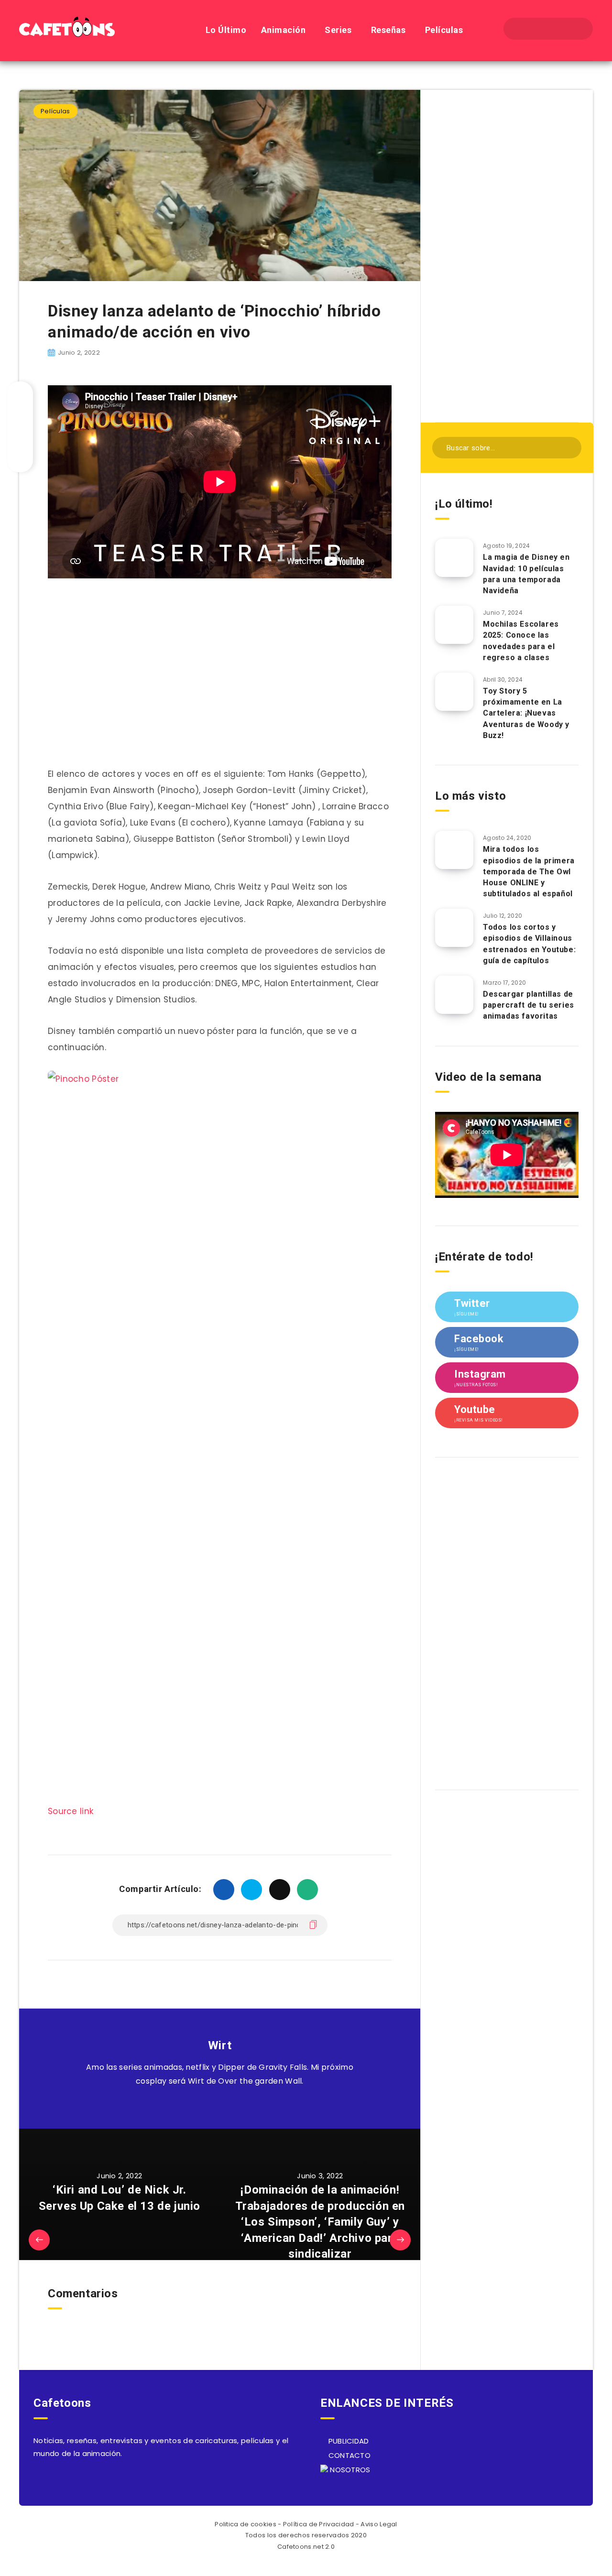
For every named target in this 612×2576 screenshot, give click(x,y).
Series (338, 30)
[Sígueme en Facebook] (231, 2105)
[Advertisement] (507, 255)
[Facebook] (523, 29)
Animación (284, 30)
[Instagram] (557, 29)
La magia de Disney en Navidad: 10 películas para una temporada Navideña (526, 574)
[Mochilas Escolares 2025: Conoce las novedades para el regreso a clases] (454, 625)
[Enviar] (568, 447)
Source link (71, 1811)
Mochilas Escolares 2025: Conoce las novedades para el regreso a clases (521, 641)
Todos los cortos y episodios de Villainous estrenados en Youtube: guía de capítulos (529, 944)
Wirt (220, 2045)
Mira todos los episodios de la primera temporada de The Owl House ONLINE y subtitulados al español (529, 871)
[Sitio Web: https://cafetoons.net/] (209, 2105)
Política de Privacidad (319, 2524)
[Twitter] (539, 29)
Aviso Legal (379, 2524)
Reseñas (388, 30)
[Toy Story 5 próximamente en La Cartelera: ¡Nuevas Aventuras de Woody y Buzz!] (454, 692)
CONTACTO (348, 2455)
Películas (444, 30)
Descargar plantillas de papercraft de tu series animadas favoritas (529, 1005)
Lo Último (226, 30)
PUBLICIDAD (347, 2441)
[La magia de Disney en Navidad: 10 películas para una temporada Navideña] (454, 558)
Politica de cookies (246, 2524)
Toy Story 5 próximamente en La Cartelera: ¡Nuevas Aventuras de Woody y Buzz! (526, 713)
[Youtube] (574, 29)
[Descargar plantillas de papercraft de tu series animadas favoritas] (454, 995)
